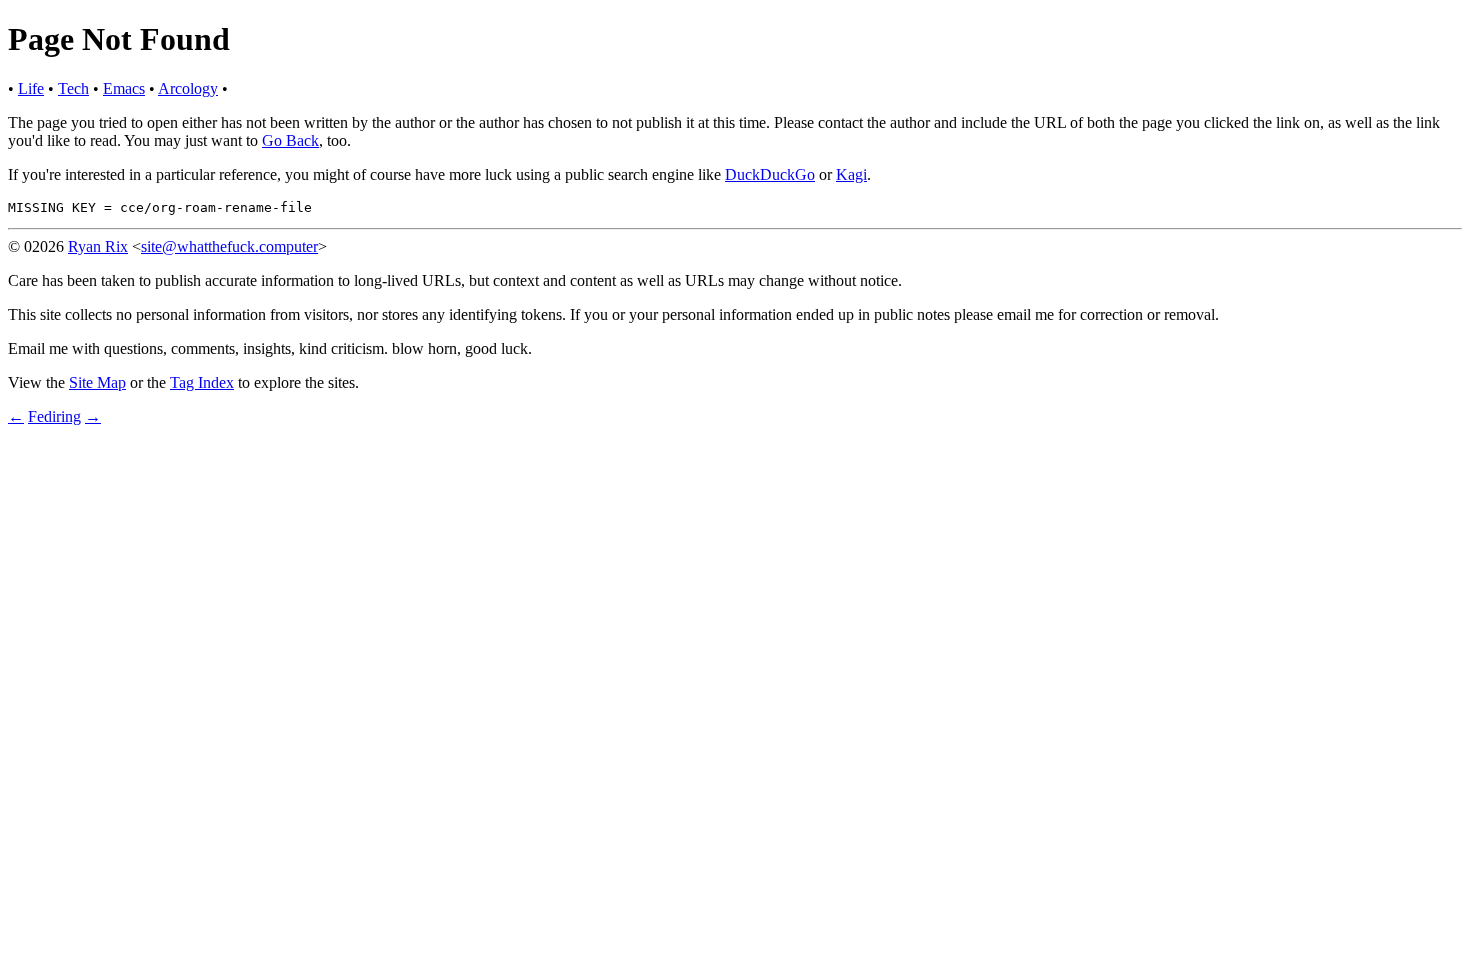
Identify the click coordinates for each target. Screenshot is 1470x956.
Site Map (97, 382)
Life (31, 88)
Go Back (290, 140)
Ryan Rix (98, 246)
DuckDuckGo (770, 174)
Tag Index (202, 382)
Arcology (188, 88)
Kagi (851, 174)
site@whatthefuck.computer (229, 246)
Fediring (54, 416)
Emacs (124, 88)
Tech (73, 88)
